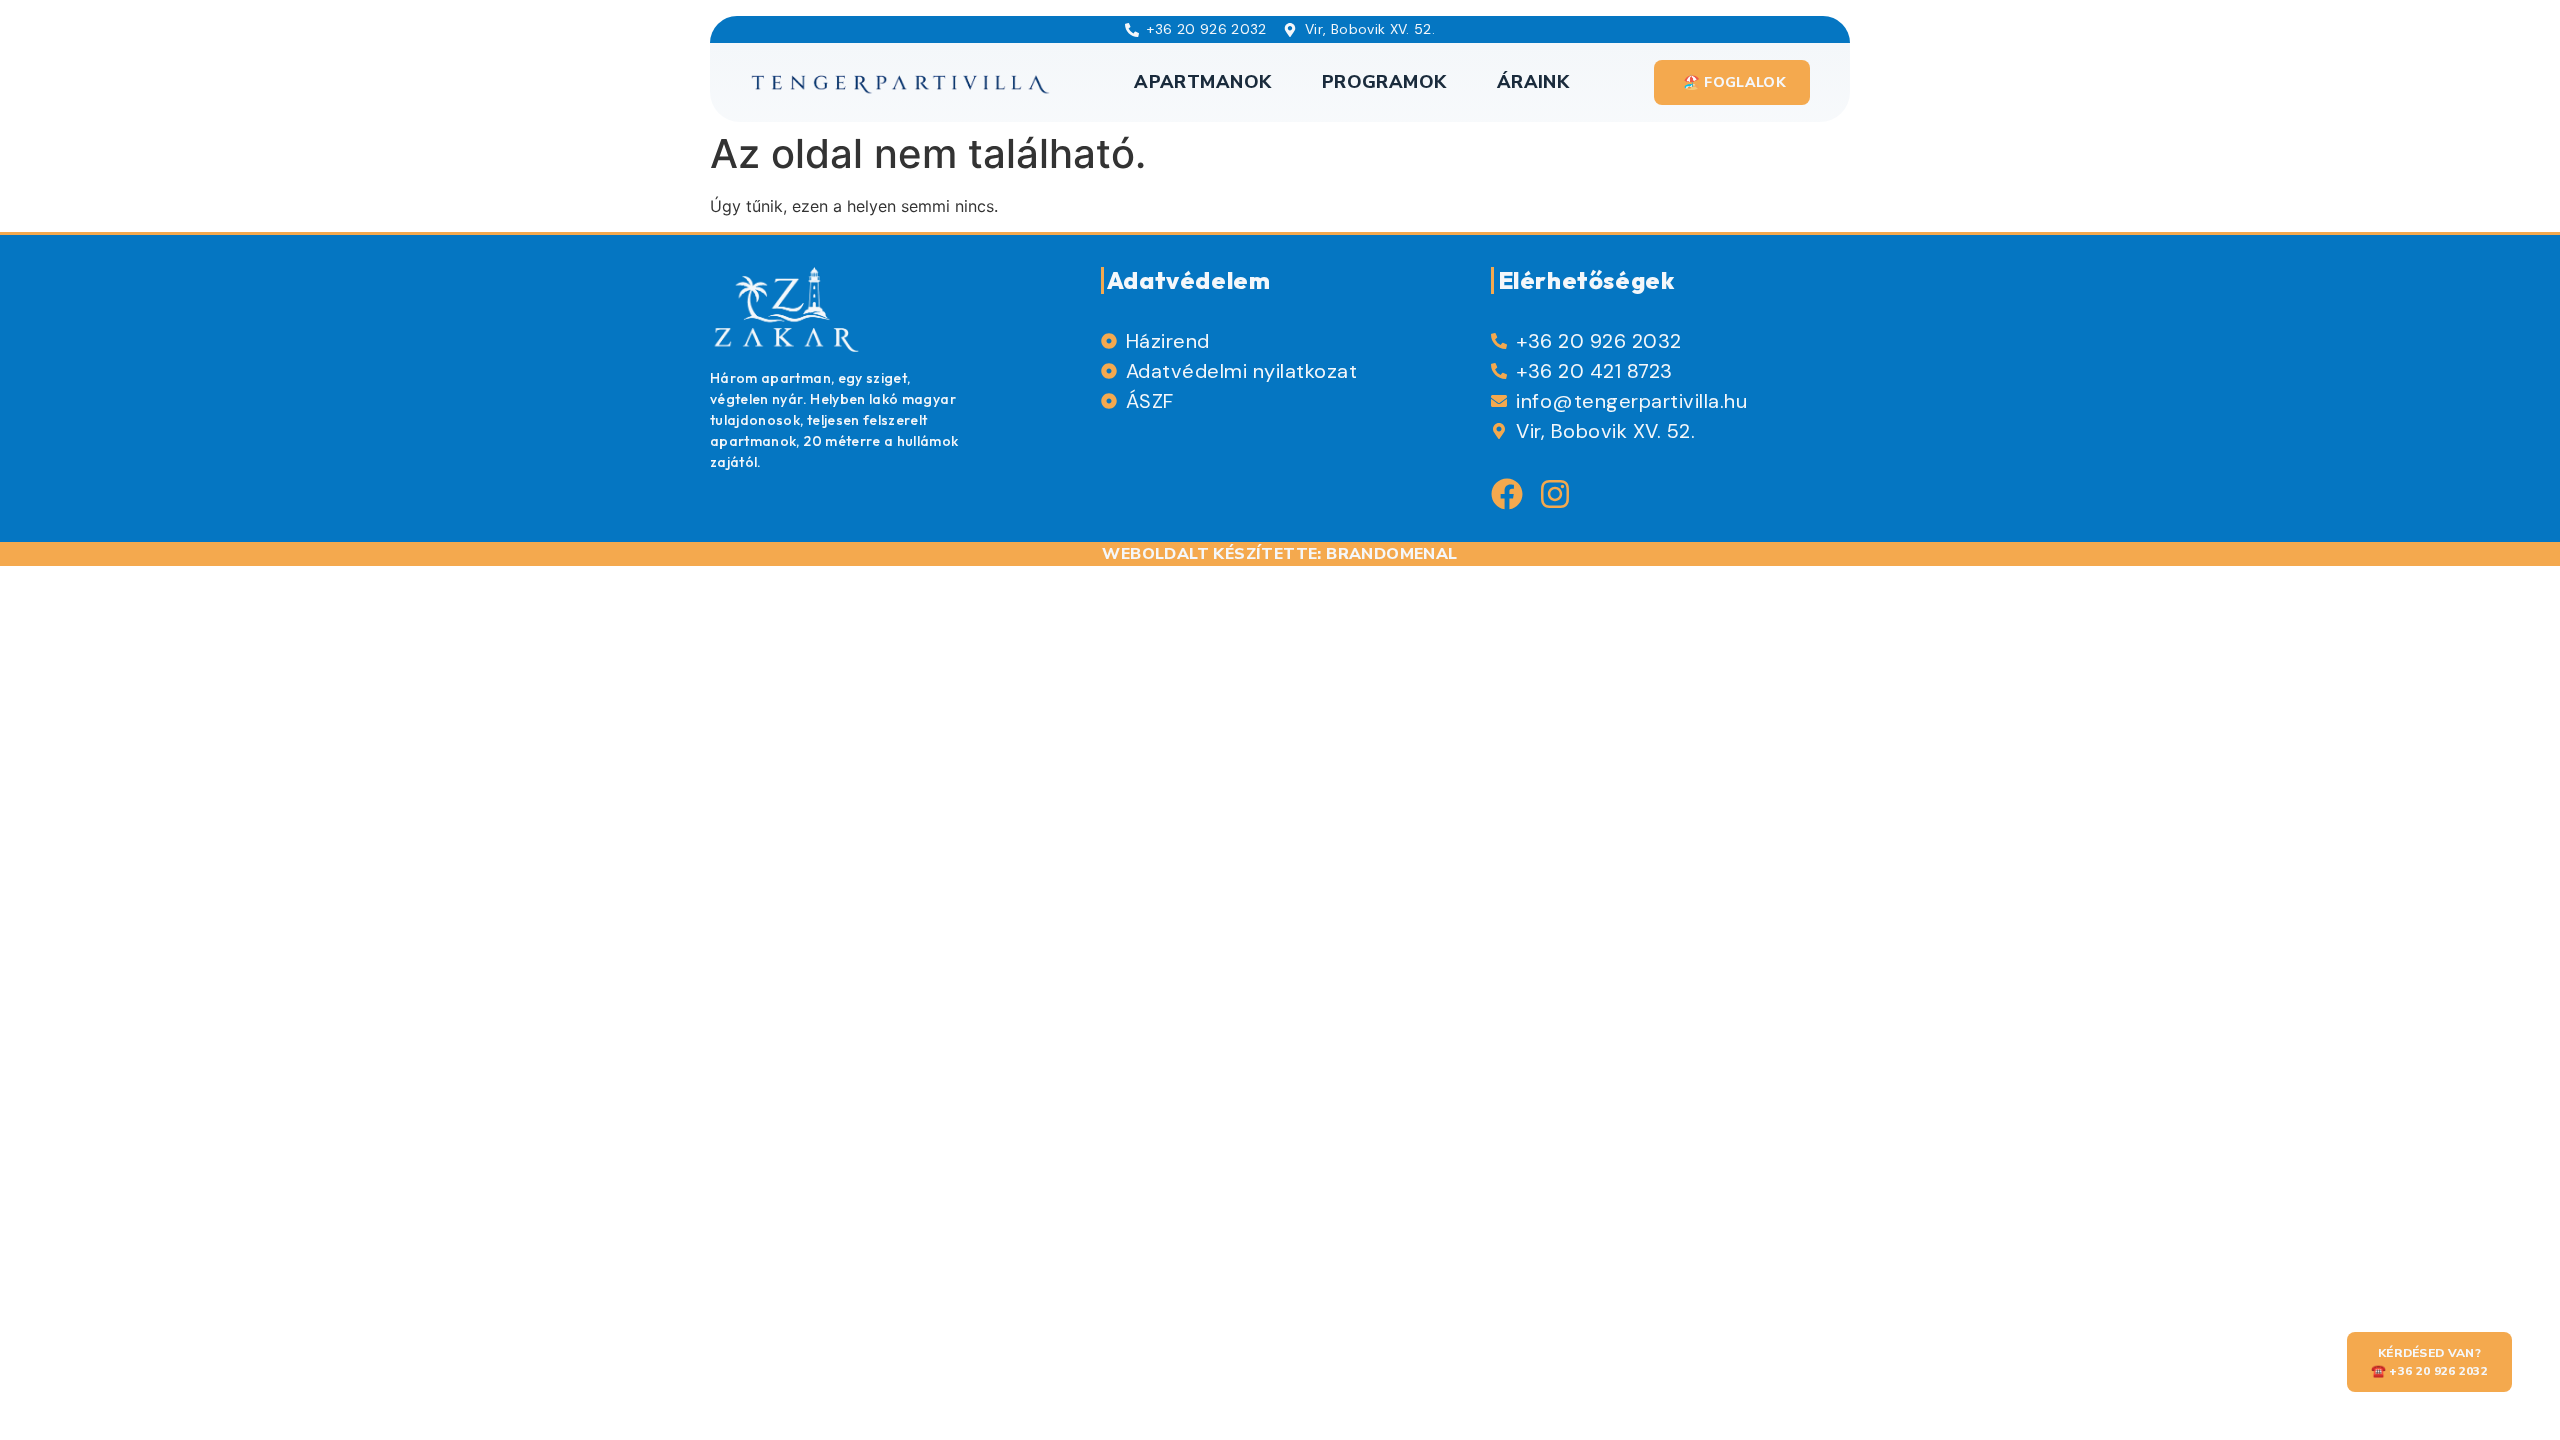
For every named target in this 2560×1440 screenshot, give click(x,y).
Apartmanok (1203, 82)
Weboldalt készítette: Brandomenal (1279, 554)
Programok (1384, 82)
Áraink (1533, 82)
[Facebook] (1507, 494)
